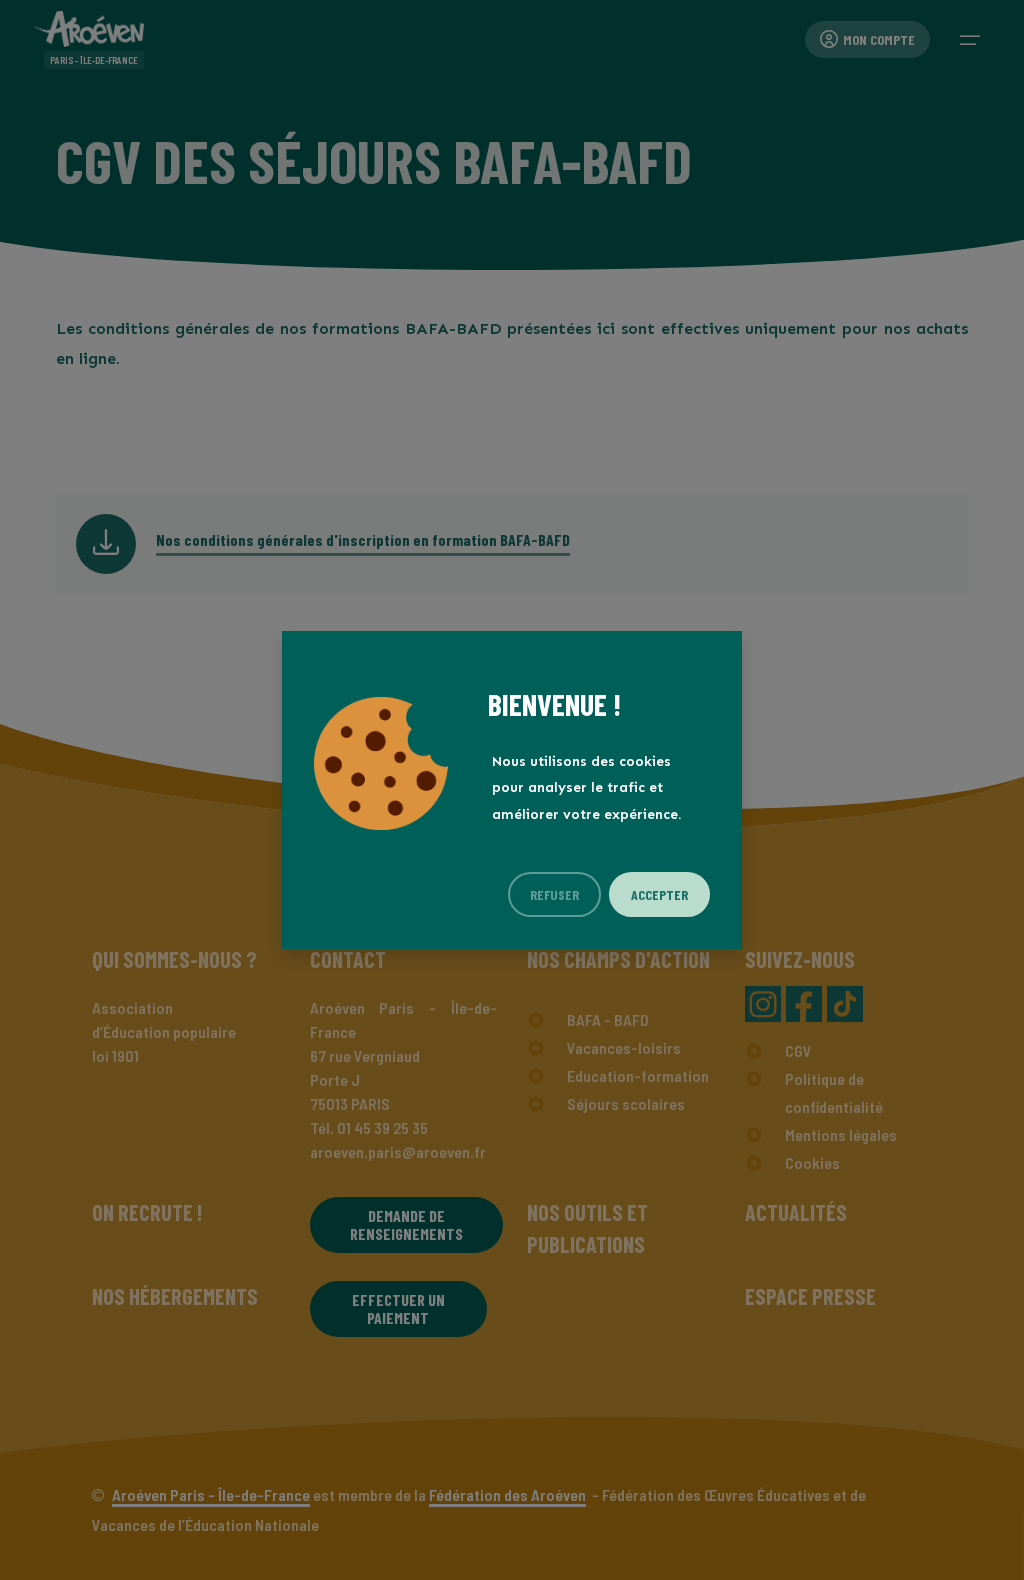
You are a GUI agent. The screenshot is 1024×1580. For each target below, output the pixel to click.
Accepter (659, 894)
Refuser (554, 894)
